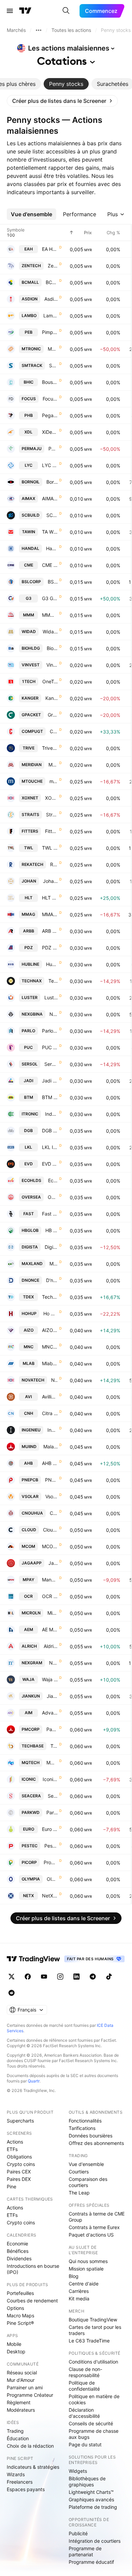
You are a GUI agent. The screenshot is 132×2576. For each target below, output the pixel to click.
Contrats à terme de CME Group (97, 2217)
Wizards (16, 2474)
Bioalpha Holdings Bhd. (52, 648)
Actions (15, 2142)
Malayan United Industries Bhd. (51, 1447)
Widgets (78, 2471)
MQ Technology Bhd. (52, 1763)
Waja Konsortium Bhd (50, 1679)
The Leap (79, 2193)
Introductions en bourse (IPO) (33, 2269)
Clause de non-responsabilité (85, 2372)
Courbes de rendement (32, 2301)
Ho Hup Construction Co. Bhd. (51, 1313)
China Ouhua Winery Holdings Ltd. (54, 1513)
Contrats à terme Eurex (94, 2227)
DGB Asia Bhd (50, 1131)
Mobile (14, 2344)
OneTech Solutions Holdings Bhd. (50, 681)
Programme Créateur (30, 2395)
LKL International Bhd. (50, 1147)
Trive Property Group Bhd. (50, 748)
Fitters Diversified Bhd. (51, 831)
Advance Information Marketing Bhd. (50, 1713)
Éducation (18, 2438)
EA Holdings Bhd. (50, 249)
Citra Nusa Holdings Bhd (50, 1413)
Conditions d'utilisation (93, 2362)
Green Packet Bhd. (53, 715)
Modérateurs (21, 2410)
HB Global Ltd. (52, 1230)
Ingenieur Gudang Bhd (53, 1430)
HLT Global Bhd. (50, 898)
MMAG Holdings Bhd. (50, 914)
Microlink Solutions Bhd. (53, 1613)
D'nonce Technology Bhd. (52, 1280)
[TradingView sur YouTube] (44, 1977)
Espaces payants (26, 2489)
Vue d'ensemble (86, 2164)
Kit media (79, 2299)
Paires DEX (19, 2179)
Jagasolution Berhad (53, 1563)
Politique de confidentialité (84, 2386)
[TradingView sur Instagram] (60, 1977)
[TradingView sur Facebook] (28, 1977)
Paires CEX (19, 2172)
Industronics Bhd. (51, 1114)
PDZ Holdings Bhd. (50, 948)
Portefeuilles (20, 2293)
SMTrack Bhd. (53, 365)
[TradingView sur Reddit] (12, 1993)
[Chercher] (66, 11)
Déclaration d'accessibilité (84, 2413)
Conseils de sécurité (91, 2423)
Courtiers (79, 2172)
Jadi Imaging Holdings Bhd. (50, 1081)
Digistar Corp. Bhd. (51, 1247)
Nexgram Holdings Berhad (53, 1663)
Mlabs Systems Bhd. (50, 1363)
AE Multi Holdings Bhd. (50, 1629)
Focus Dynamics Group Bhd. (50, 399)
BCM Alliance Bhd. (52, 282)
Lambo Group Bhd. (51, 316)
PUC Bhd (50, 1047)
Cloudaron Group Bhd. (50, 1530)
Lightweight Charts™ (91, 2492)
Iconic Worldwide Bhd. (50, 1779)
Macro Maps (20, 2315)
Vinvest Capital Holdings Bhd (52, 665)
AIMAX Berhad (50, 498)
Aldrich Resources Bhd (51, 1646)
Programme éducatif (91, 2562)
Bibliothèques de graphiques (87, 2481)
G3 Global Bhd (50, 598)
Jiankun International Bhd (52, 1696)
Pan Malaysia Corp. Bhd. (52, 1729)
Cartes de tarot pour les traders (95, 2330)
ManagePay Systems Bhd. (50, 1580)
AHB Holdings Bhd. (50, 1463)
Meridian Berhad (53, 765)
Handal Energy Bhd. (52, 548)
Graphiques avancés (91, 2499)
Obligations (19, 2157)
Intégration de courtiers (95, 2541)
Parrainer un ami (25, 2387)
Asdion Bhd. (51, 299)
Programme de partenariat (85, 2551)
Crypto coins (21, 2164)
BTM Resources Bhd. (50, 1097)
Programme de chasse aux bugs (94, 2434)
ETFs (12, 2149)
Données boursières (91, 2136)
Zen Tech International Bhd (53, 266)
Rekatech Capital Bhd (54, 864)
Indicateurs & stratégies (33, 2467)
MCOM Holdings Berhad (50, 1546)
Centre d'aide (84, 2284)
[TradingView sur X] (12, 1977)
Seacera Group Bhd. (53, 1796)
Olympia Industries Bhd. (52, 1879)
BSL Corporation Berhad (53, 582)
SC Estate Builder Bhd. (52, 515)
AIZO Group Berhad (50, 1330)
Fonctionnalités (85, 2121)
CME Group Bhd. (50, 565)
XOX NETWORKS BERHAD (51, 798)
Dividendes (19, 2258)
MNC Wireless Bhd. (50, 1347)
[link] (62, 101)
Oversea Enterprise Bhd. (53, 1197)
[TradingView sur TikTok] (109, 1977)
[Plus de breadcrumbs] (39, 30)
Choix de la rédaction (30, 2446)
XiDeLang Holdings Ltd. (50, 432)
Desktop (16, 2351)
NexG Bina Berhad (54, 1014)
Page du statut (85, 2444)
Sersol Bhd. (51, 1064)
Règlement (19, 2402)
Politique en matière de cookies (94, 2399)
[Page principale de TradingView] (25, 11)
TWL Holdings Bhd (50, 848)
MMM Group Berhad (50, 615)
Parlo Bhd (50, 1031)
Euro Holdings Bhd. (50, 1829)
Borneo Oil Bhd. (52, 482)
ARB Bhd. (50, 931)
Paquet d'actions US (91, 2235)
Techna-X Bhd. (53, 981)
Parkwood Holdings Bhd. (52, 1812)
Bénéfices (18, 2251)
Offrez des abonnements (96, 2143)
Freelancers (20, 2482)
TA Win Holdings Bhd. (50, 532)
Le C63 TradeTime (89, 2341)
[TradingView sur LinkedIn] (76, 1977)
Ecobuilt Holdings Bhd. (53, 1180)
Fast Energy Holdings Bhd (50, 1214)
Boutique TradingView (93, 2320)
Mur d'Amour (21, 2380)
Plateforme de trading (93, 2507)
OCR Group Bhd (50, 1596)
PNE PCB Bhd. (51, 1480)
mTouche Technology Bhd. (54, 781)
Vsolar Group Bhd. (52, 1496)
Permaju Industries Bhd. (53, 449)
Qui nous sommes (88, 2261)
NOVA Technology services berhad (54, 1380)
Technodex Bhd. (50, 1297)
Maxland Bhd (54, 1264)
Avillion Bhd (50, 1397)
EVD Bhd (50, 1164)
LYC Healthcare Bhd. (50, 465)
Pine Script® (20, 2323)
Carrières (79, 2291)
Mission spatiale (86, 2269)
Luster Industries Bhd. (51, 997)
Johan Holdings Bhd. (50, 881)
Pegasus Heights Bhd (50, 415)
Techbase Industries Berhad (54, 1746)
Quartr (34, 2081)
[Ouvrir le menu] (10, 11)
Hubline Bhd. (52, 964)
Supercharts (20, 2121)
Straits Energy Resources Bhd (52, 814)
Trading (15, 2431)
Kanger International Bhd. (52, 698)
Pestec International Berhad (51, 1846)
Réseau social (22, 2373)
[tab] (66, 84)
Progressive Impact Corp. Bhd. (51, 1862)
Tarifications (82, 2128)
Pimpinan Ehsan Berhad (50, 332)
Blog (74, 2276)
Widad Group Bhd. (50, 632)
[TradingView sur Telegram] (93, 1977)
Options (15, 2308)
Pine (12, 2186)
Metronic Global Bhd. (53, 349)
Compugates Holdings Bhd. (54, 731)
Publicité (78, 2533)
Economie (17, 2244)
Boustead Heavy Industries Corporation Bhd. (50, 382)
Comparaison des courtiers (88, 2182)
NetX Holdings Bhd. (50, 1896)
